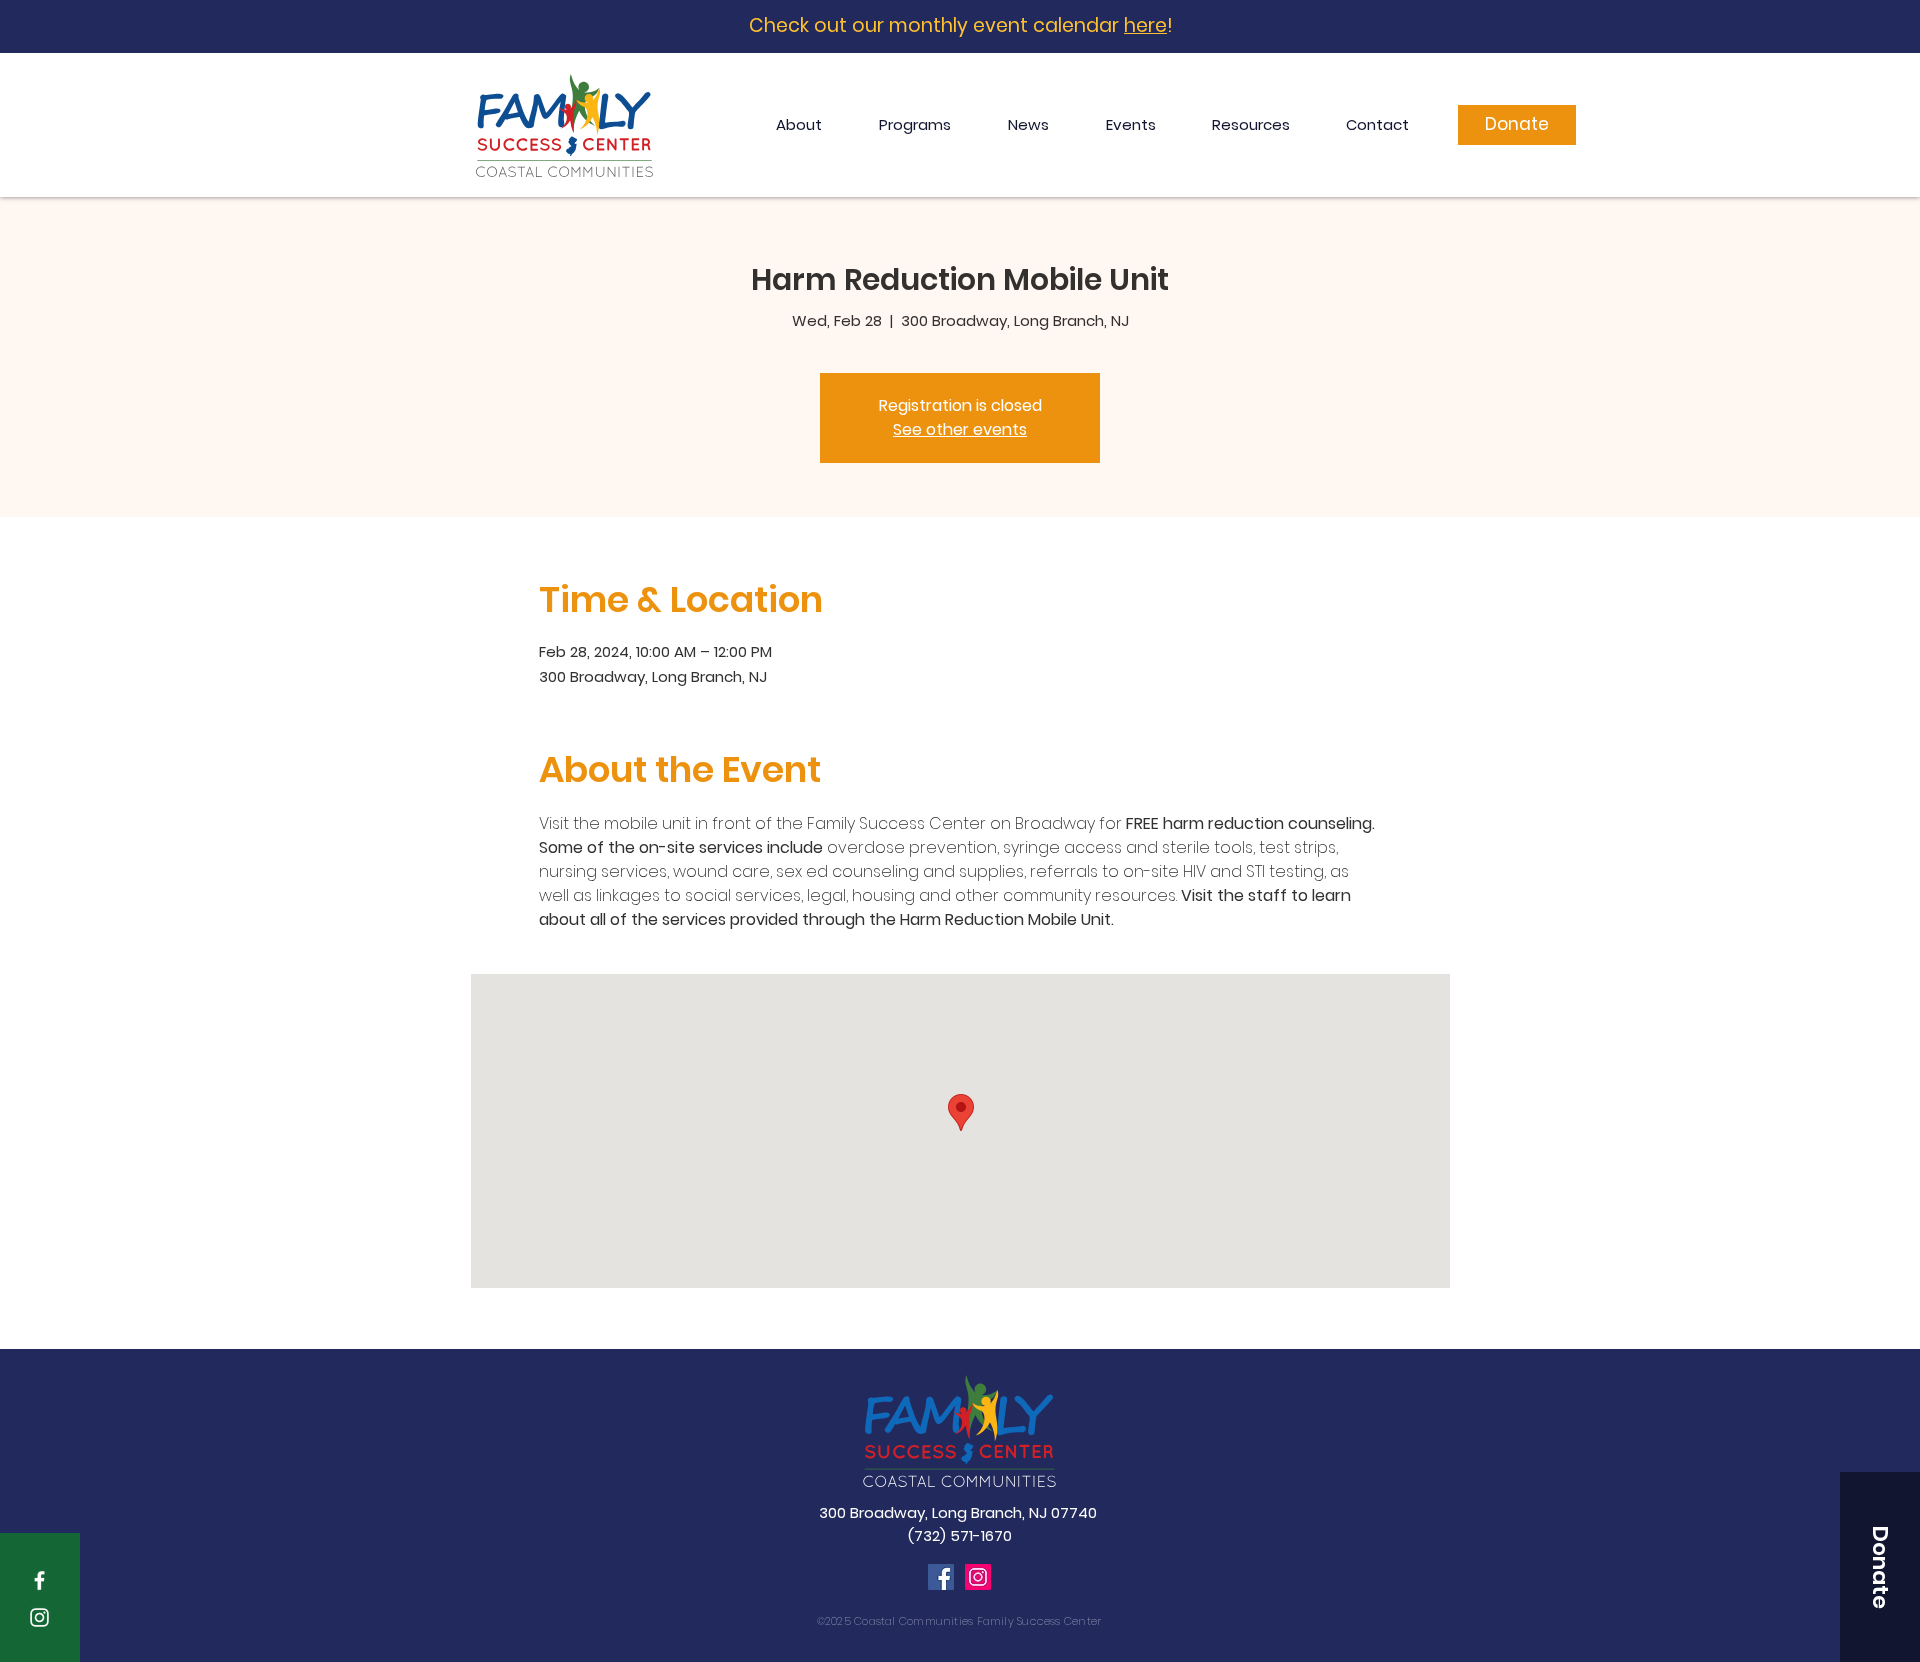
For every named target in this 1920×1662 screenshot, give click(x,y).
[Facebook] (941, 1577)
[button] (1880, 1567)
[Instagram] (978, 1577)
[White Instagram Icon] (39, 1617)
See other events (960, 429)
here (1145, 25)
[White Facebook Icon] (39, 1580)
